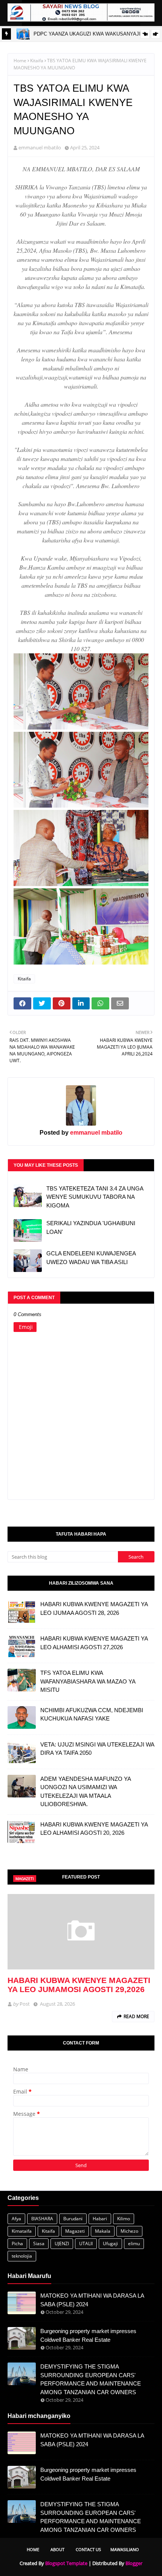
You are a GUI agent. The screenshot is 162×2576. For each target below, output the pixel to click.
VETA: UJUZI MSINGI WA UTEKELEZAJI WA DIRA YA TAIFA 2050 (97, 1749)
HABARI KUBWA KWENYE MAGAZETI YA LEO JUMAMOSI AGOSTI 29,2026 (79, 1985)
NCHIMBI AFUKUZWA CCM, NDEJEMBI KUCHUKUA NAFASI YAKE (92, 1714)
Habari (100, 2219)
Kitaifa (37, 61)
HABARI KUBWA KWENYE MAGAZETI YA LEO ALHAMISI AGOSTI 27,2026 (94, 1643)
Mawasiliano (125, 2549)
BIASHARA (42, 2219)
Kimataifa (22, 2231)
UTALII (86, 2243)
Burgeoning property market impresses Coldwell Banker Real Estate (88, 2335)
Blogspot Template (66, 2563)
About (57, 2549)
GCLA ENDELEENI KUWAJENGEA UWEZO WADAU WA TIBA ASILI (91, 1258)
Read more (136, 2016)
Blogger (134, 2563)
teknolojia (22, 2256)
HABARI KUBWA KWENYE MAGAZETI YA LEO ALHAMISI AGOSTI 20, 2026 (94, 1829)
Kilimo (124, 2219)
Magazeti (75, 2231)
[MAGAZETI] (81, 1932)
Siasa (39, 2243)
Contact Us (88, 2549)
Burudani (73, 2219)
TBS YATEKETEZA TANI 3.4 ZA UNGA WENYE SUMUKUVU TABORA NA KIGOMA (95, 1197)
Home (20, 61)
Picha (17, 2243)
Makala (103, 2231)
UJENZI (62, 2243)
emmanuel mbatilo (40, 147)
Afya (16, 2219)
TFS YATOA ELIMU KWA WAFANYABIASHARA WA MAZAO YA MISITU (88, 1681)
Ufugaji (110, 2243)
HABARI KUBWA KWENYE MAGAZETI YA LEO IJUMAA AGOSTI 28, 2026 (94, 1608)
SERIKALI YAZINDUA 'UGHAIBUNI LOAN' (91, 1227)
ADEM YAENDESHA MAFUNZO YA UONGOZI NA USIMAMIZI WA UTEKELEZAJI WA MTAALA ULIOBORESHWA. (86, 1792)
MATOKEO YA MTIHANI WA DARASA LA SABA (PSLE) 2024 (92, 2300)
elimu (134, 2243)
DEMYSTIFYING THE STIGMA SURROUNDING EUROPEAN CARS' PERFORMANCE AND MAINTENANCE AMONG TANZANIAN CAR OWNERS (91, 2379)
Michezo (129, 2231)
